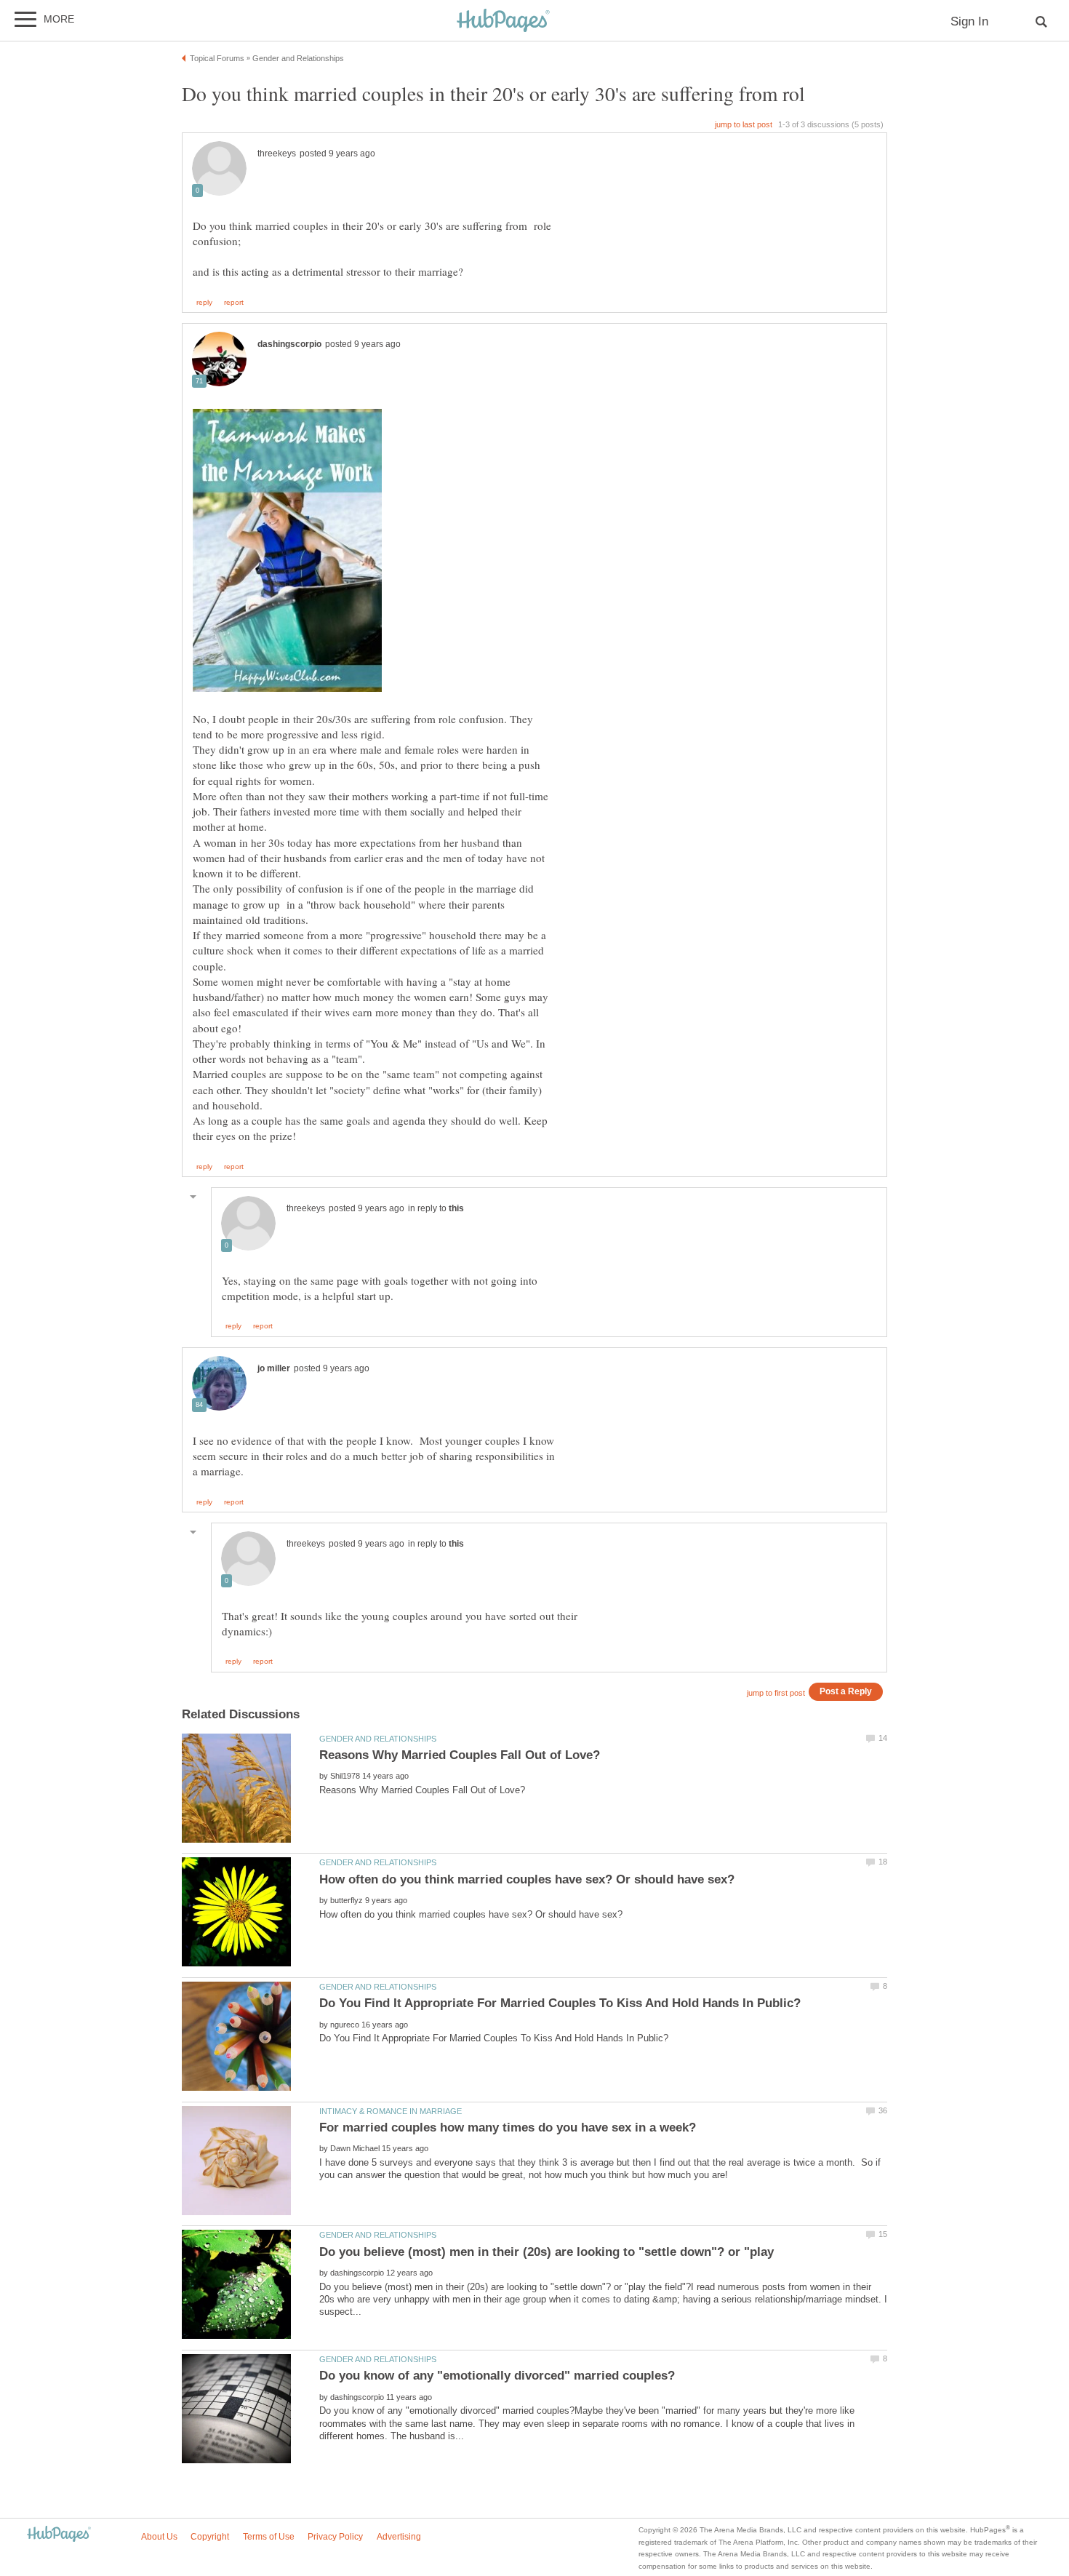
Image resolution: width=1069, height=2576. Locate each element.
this (456, 1208)
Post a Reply (846, 1691)
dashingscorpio (289, 344)
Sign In (969, 21)
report (234, 303)
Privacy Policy (335, 2537)
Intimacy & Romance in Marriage (391, 2111)
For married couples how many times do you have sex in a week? (508, 2128)
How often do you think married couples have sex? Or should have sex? (527, 1879)
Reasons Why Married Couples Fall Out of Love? (460, 1755)
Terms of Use (269, 2537)
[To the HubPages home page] (59, 2535)
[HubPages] (503, 21)
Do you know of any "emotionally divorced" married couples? (497, 2376)
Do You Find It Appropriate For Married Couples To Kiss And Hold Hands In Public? (560, 2003)
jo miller (274, 1368)
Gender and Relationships (378, 1739)
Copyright (210, 2537)
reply (204, 303)
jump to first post (776, 1693)
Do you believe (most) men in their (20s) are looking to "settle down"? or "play (546, 2252)
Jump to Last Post (744, 124)
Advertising (399, 2537)
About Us (159, 2537)
